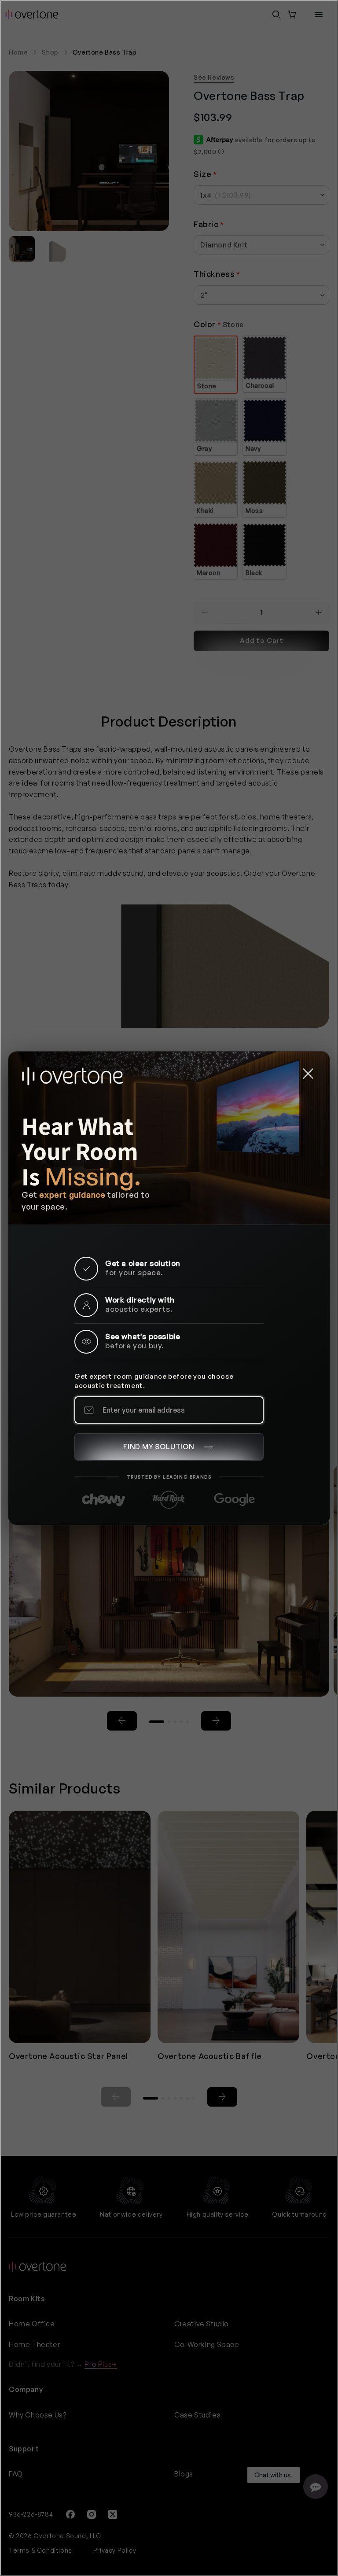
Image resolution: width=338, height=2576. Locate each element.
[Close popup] (308, 1073)
